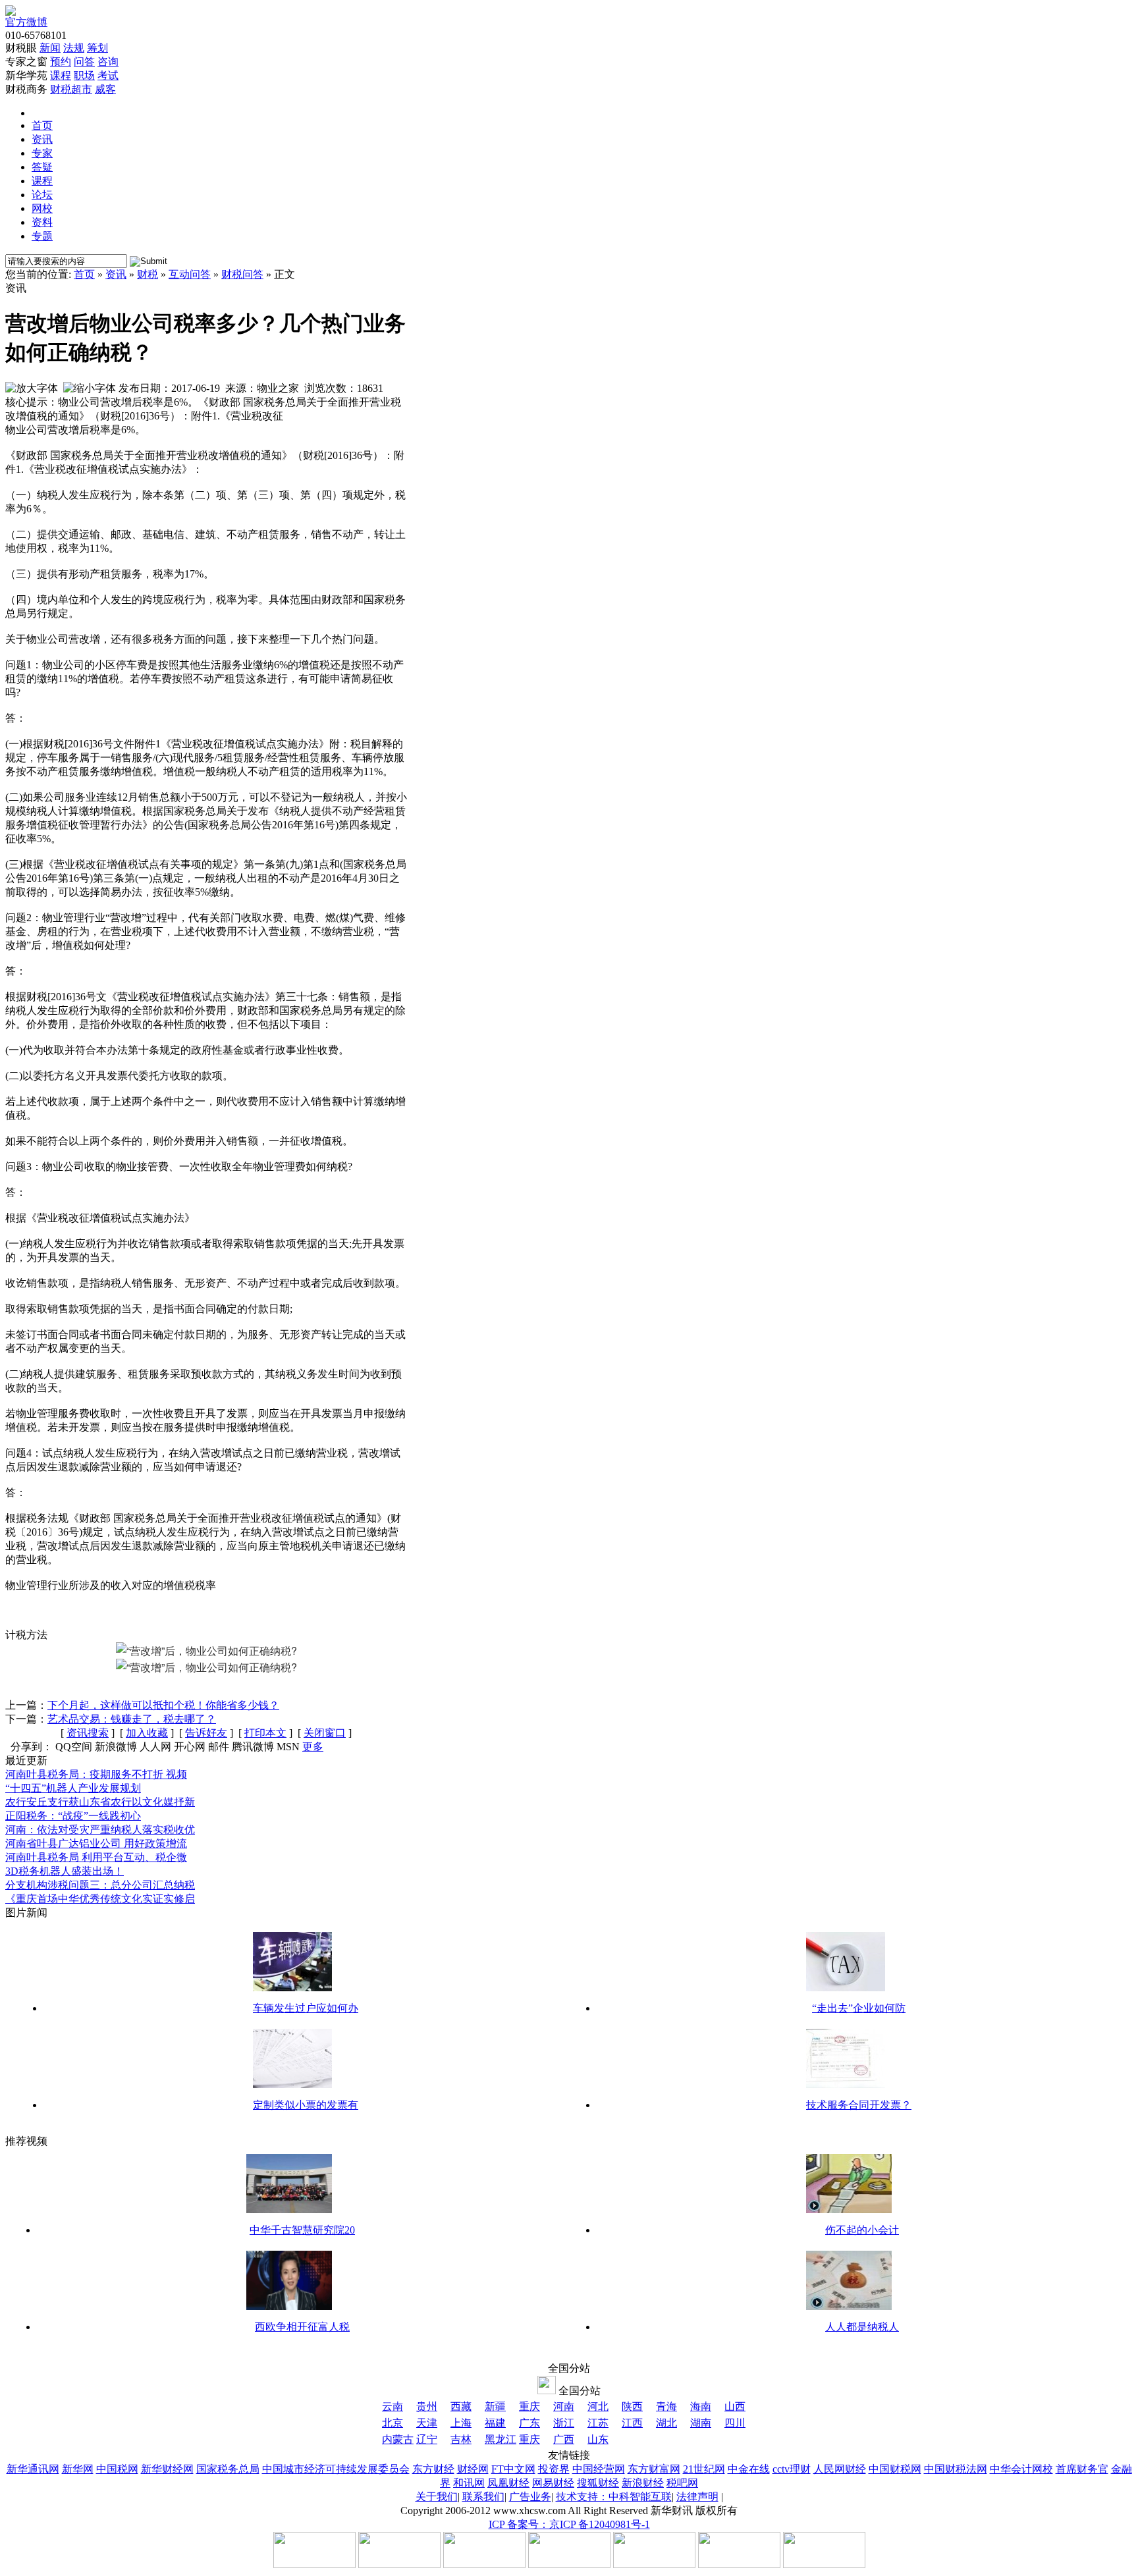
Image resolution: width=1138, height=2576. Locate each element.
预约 (61, 62)
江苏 (598, 2423)
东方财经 (433, 2469)
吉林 (461, 2439)
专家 (42, 153)
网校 (42, 208)
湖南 (701, 2423)
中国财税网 (895, 2469)
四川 (735, 2423)
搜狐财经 (598, 2483)
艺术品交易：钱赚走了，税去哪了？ (132, 1719)
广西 (564, 2439)
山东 (598, 2439)
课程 (61, 75)
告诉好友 (206, 1733)
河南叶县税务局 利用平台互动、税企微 (96, 1857)
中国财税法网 (956, 2469)
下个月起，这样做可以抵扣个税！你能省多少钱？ (163, 1705)
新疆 (495, 2406)
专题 (42, 236)
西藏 (461, 2406)
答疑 (42, 167)
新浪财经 (643, 2483)
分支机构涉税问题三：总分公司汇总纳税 (100, 1885)
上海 (461, 2423)
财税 (148, 274)
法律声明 (697, 2497)
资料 (42, 222)
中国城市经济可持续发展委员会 (336, 2469)
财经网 (473, 2469)
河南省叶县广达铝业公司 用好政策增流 (96, 1843)
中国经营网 (599, 2469)
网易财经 (553, 2483)
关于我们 (437, 2497)
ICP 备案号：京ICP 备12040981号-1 (569, 2524)
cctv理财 (792, 2469)
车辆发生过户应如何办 (306, 2008)
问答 (84, 62)
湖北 (666, 2423)
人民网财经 (840, 2469)
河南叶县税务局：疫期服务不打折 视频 (96, 1774)
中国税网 (117, 2469)
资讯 (42, 139)
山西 (735, 2406)
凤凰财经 (508, 2483)
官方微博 (26, 22)
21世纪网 (704, 2469)
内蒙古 (398, 2439)
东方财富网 (654, 2469)
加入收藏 (147, 1733)
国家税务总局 (228, 2469)
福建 (495, 2423)
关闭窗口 (325, 1733)
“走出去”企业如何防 (859, 2008)
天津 (427, 2423)
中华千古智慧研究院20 (302, 2230)
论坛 (42, 195)
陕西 (632, 2406)
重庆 (529, 2406)
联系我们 (483, 2497)
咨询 (108, 62)
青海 (666, 2406)
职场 (84, 75)
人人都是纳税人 (862, 2327)
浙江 (564, 2423)
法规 (74, 48)
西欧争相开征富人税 (302, 2327)
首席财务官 (1082, 2469)
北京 (393, 2423)
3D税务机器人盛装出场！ (65, 1871)
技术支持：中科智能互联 (614, 2497)
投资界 (554, 2469)
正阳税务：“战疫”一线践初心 (73, 1816)
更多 (313, 1747)
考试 (108, 75)
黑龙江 (501, 2439)
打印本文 (265, 1733)
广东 (529, 2423)
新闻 (50, 48)
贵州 (427, 2406)
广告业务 (530, 2497)
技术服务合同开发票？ (859, 2105)
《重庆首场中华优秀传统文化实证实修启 (100, 1899)
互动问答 (190, 274)
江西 (632, 2423)
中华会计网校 (1021, 2469)
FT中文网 (513, 2469)
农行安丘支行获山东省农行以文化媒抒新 (100, 1802)
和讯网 (469, 2483)
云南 (393, 2406)
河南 (564, 2406)
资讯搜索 (88, 1733)
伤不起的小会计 (862, 2230)
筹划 (97, 48)
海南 (701, 2406)
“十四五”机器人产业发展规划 (73, 1788)
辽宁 (427, 2439)
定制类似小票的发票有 (306, 2105)
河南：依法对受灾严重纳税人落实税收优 (100, 1830)
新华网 (78, 2469)
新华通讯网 (33, 2469)
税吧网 (682, 2483)
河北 (598, 2406)
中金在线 (749, 2469)
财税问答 (242, 274)
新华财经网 (167, 2469)
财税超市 (71, 89)
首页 (42, 125)
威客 (105, 89)
